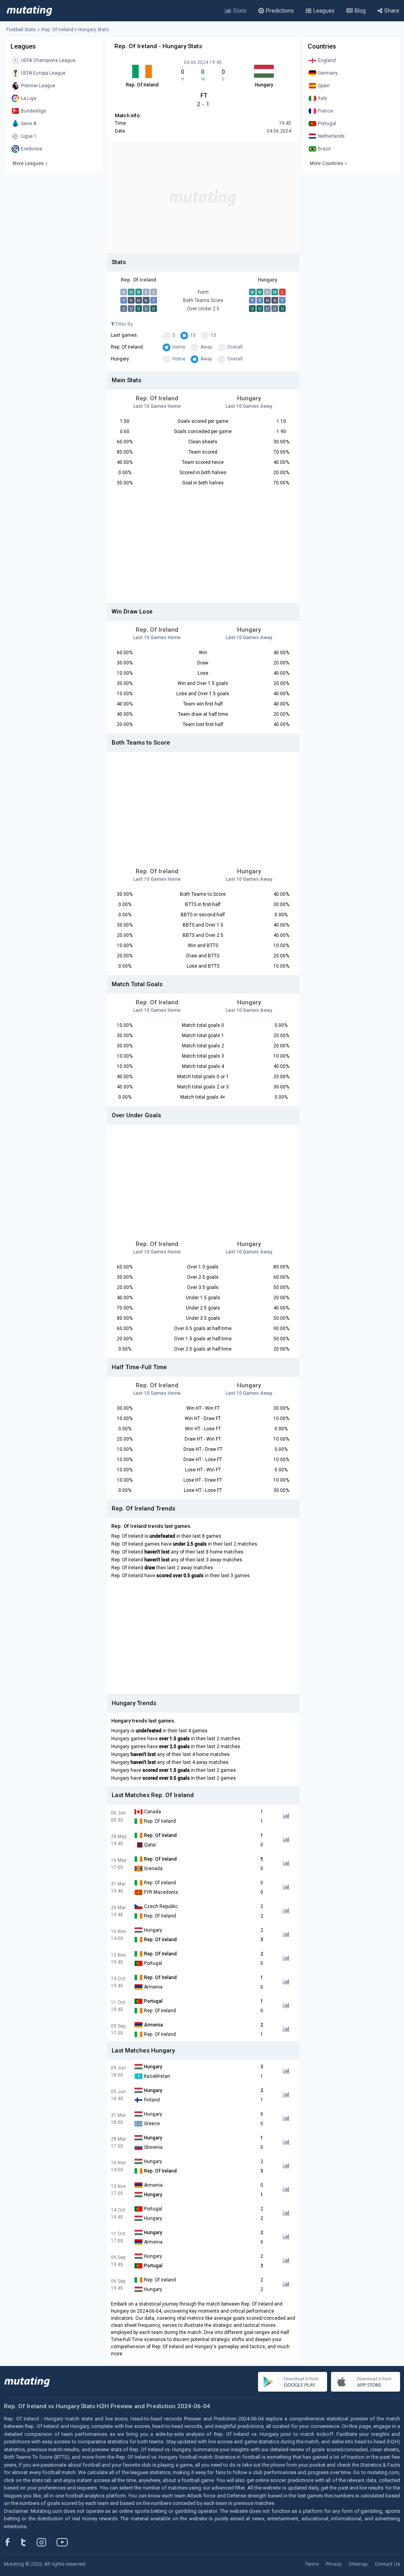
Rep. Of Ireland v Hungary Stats (75, 30)
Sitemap (358, 2564)
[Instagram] (47, 2542)
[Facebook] (12, 2542)
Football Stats (21, 30)
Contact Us (387, 2564)
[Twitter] (29, 2542)
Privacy (334, 2564)
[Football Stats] (29, 11)
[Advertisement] (203, 198)
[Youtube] (65, 2542)
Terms (312, 2564)
